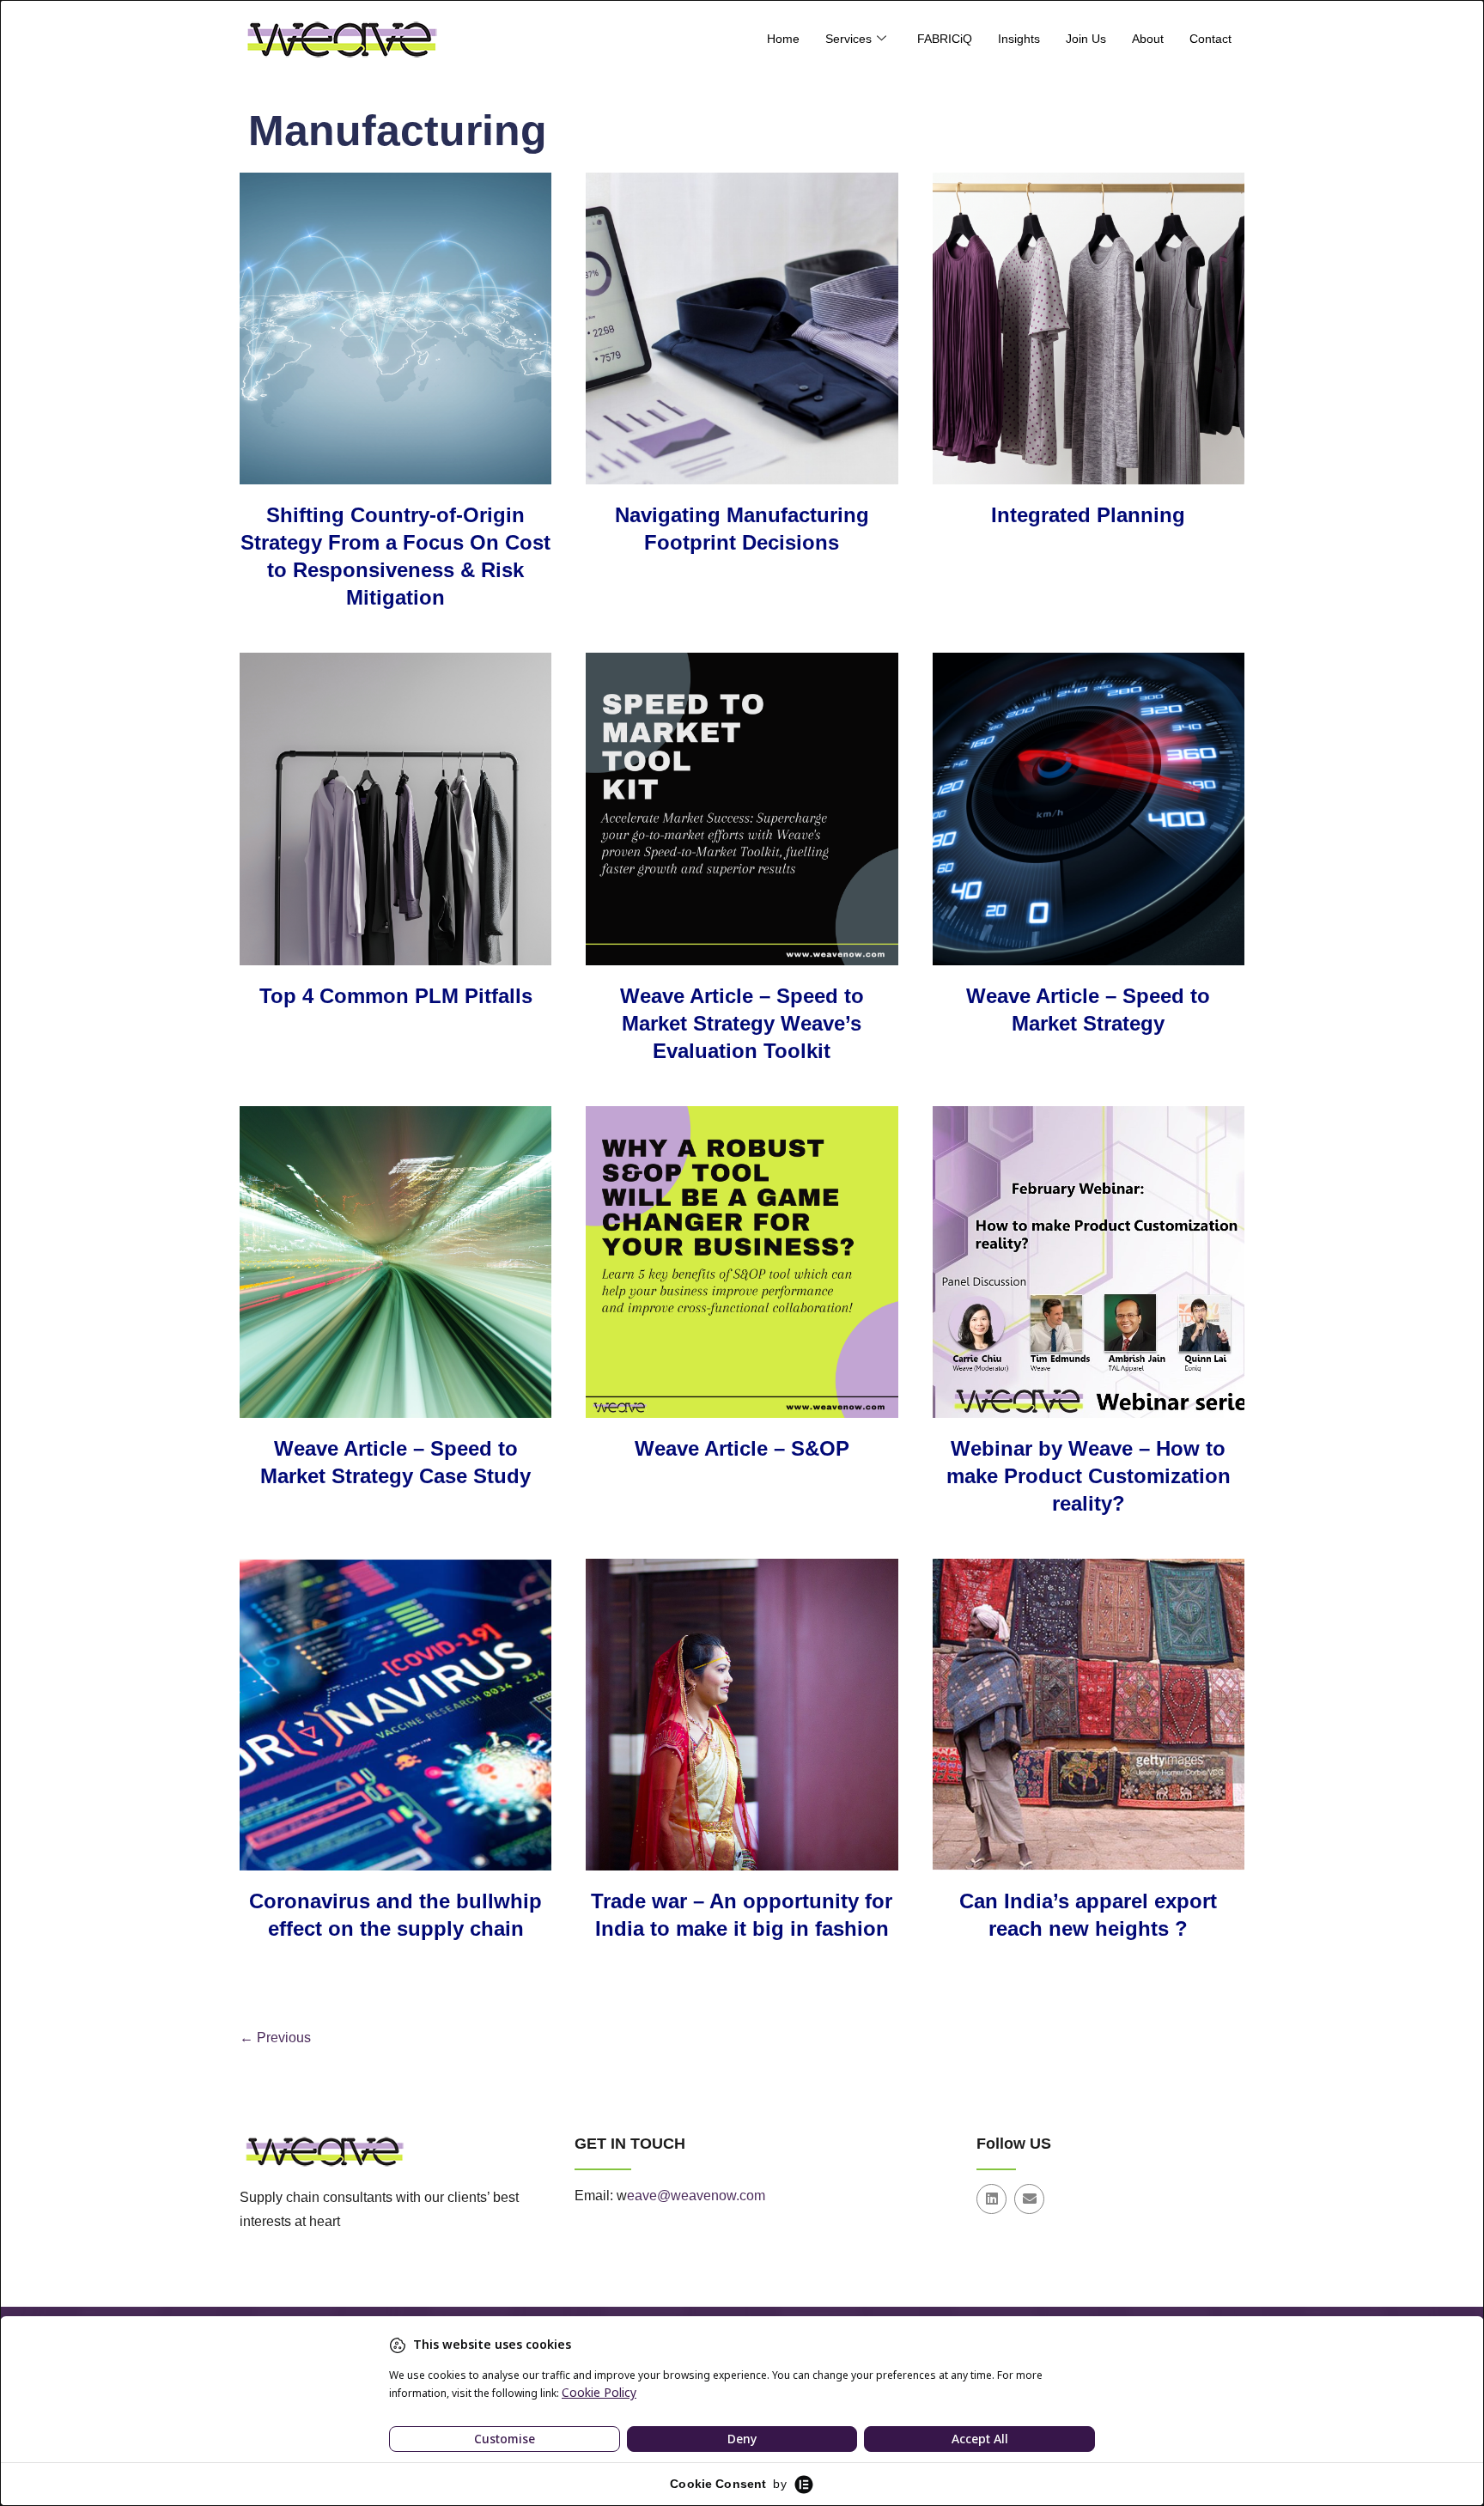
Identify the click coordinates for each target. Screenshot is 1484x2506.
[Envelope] (1029, 2199)
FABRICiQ (945, 39)
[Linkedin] (991, 2199)
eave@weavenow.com (696, 2196)
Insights (1019, 39)
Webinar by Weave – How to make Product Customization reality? (1089, 1476)
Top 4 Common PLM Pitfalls (396, 996)
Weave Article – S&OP (742, 1448)
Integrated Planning (1088, 515)
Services (848, 39)
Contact (1210, 39)
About (1148, 39)
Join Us (1086, 39)
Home (783, 39)
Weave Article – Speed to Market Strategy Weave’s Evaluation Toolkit (742, 1023)
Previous (275, 2038)
